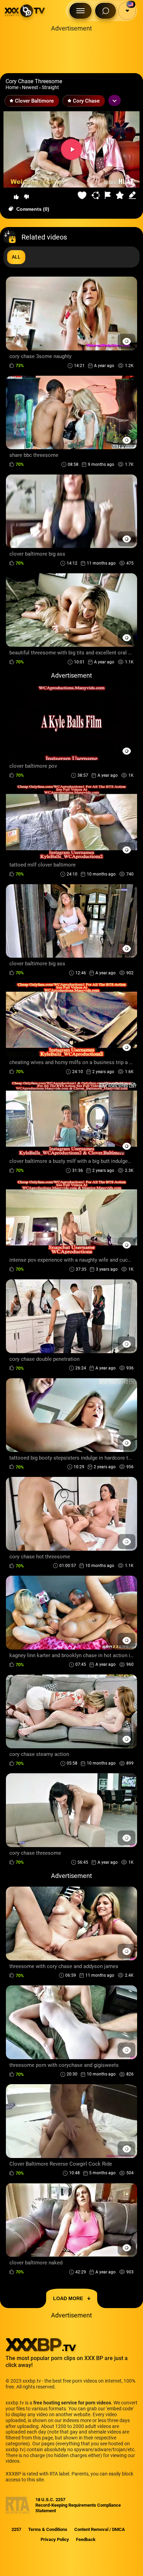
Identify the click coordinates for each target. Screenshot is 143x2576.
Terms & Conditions (48, 2529)
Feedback (86, 2539)
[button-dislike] (26, 197)
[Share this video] (96, 195)
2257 (16, 2529)
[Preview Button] (127, 341)
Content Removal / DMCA (100, 2529)
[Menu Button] (81, 11)
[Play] (71, 149)
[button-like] (16, 197)
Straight (50, 87)
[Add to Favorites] (83, 195)
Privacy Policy (55, 2539)
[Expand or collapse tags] (115, 101)
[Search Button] (106, 11)
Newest (30, 87)
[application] (71, 150)
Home (12, 87)
